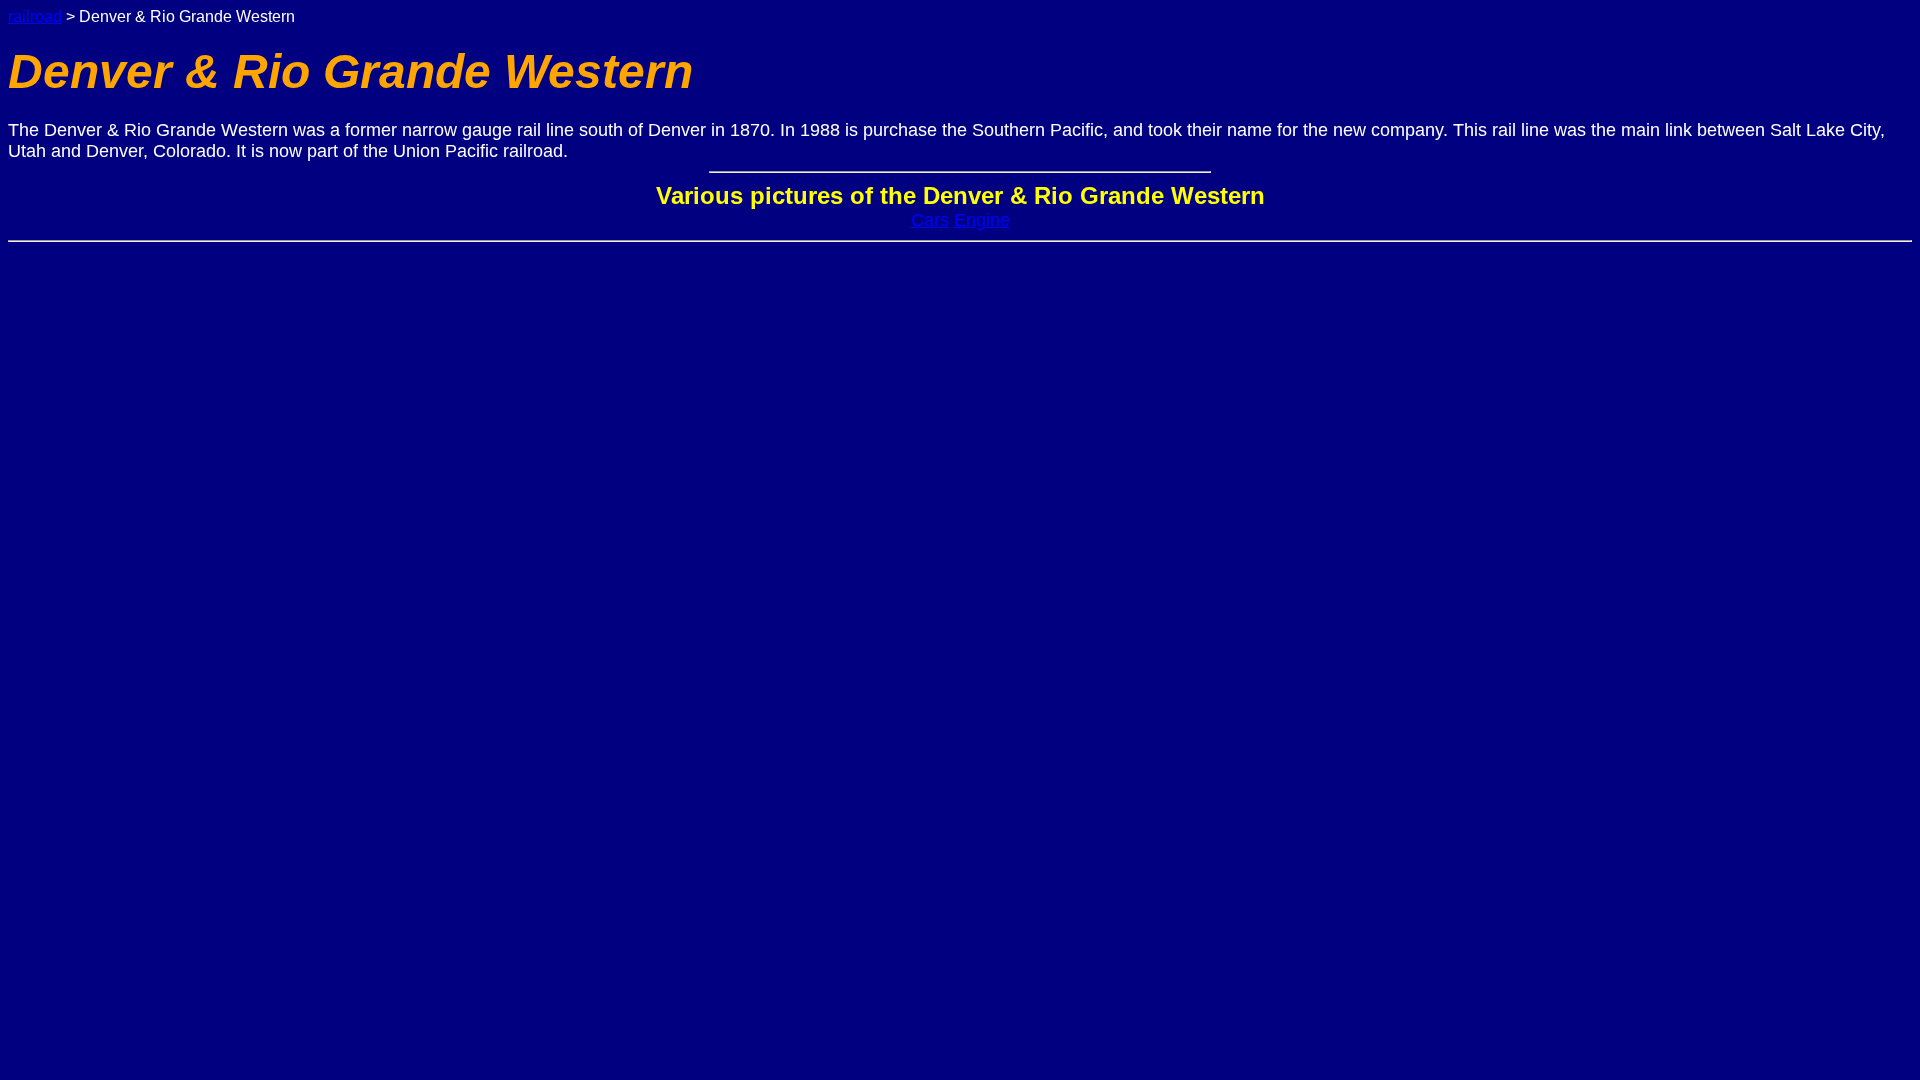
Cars (930, 220)
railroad (35, 16)
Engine (982, 220)
